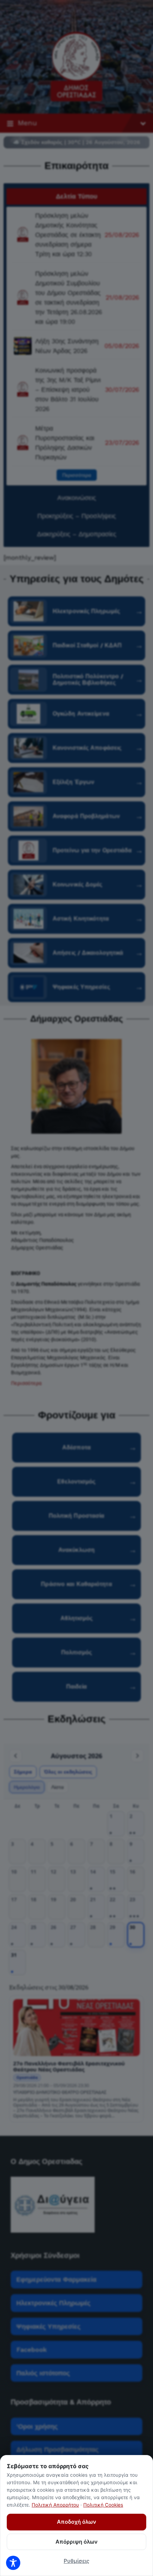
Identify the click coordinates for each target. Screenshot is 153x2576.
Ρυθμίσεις (76, 2561)
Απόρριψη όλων (76, 2542)
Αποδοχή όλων (76, 2522)
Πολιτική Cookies (103, 2505)
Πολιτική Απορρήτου (55, 2505)
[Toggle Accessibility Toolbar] (13, 2563)
